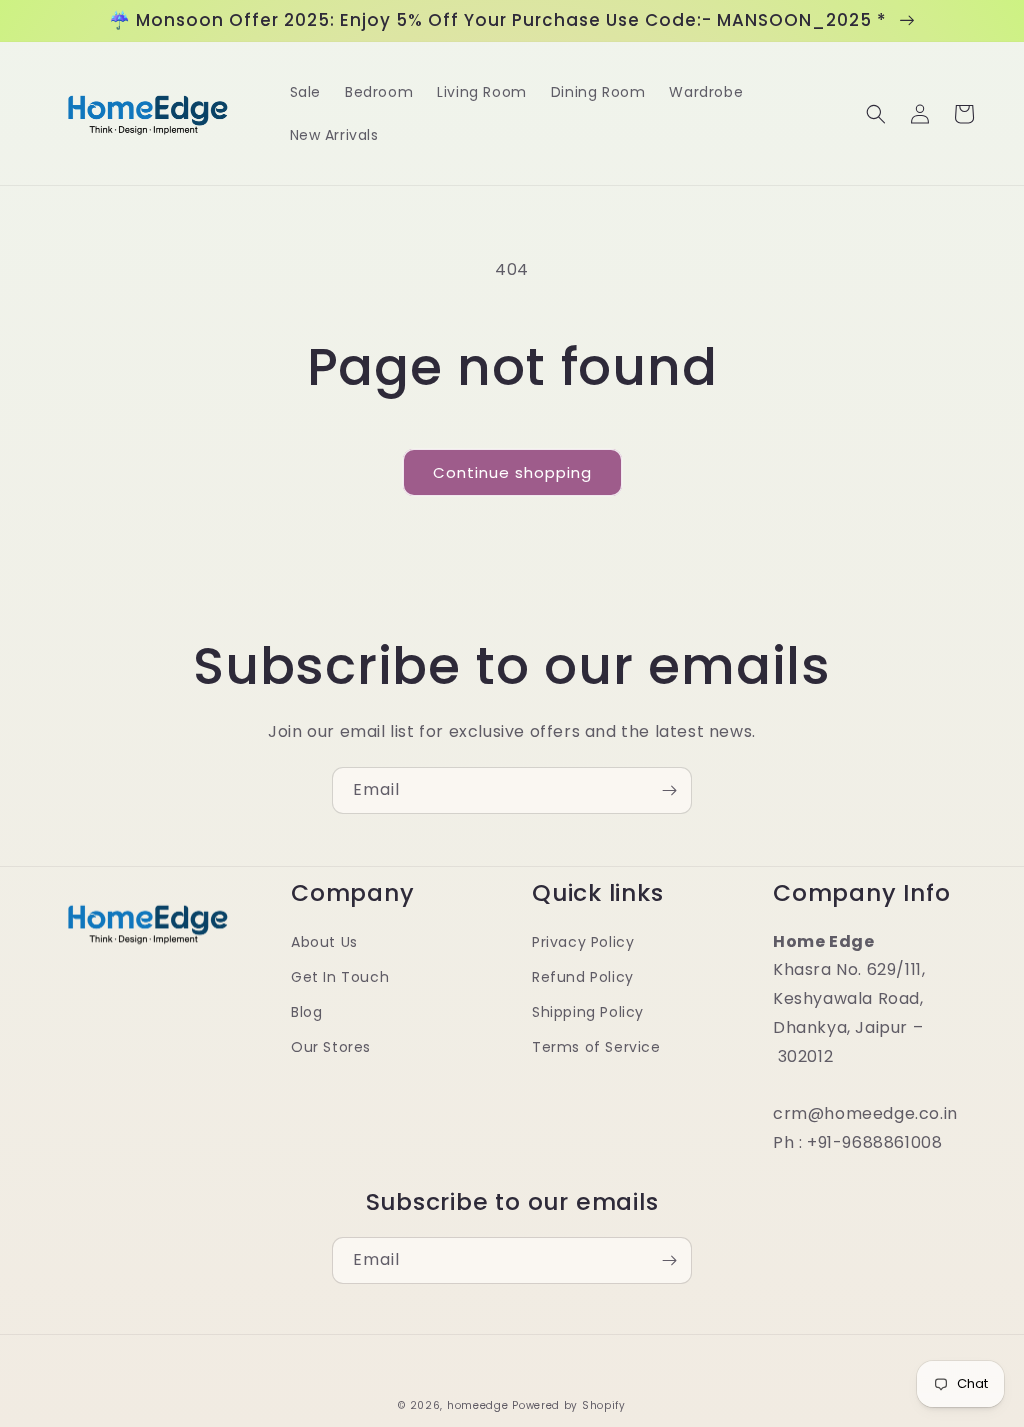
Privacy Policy (583, 942)
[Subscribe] (669, 790)
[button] (876, 114)
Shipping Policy (588, 1012)
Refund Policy (583, 977)
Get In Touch (340, 977)
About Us (324, 942)
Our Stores (331, 1047)
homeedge (478, 1405)
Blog (306, 1012)
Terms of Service (596, 1047)
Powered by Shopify (569, 1405)
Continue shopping (512, 472)
